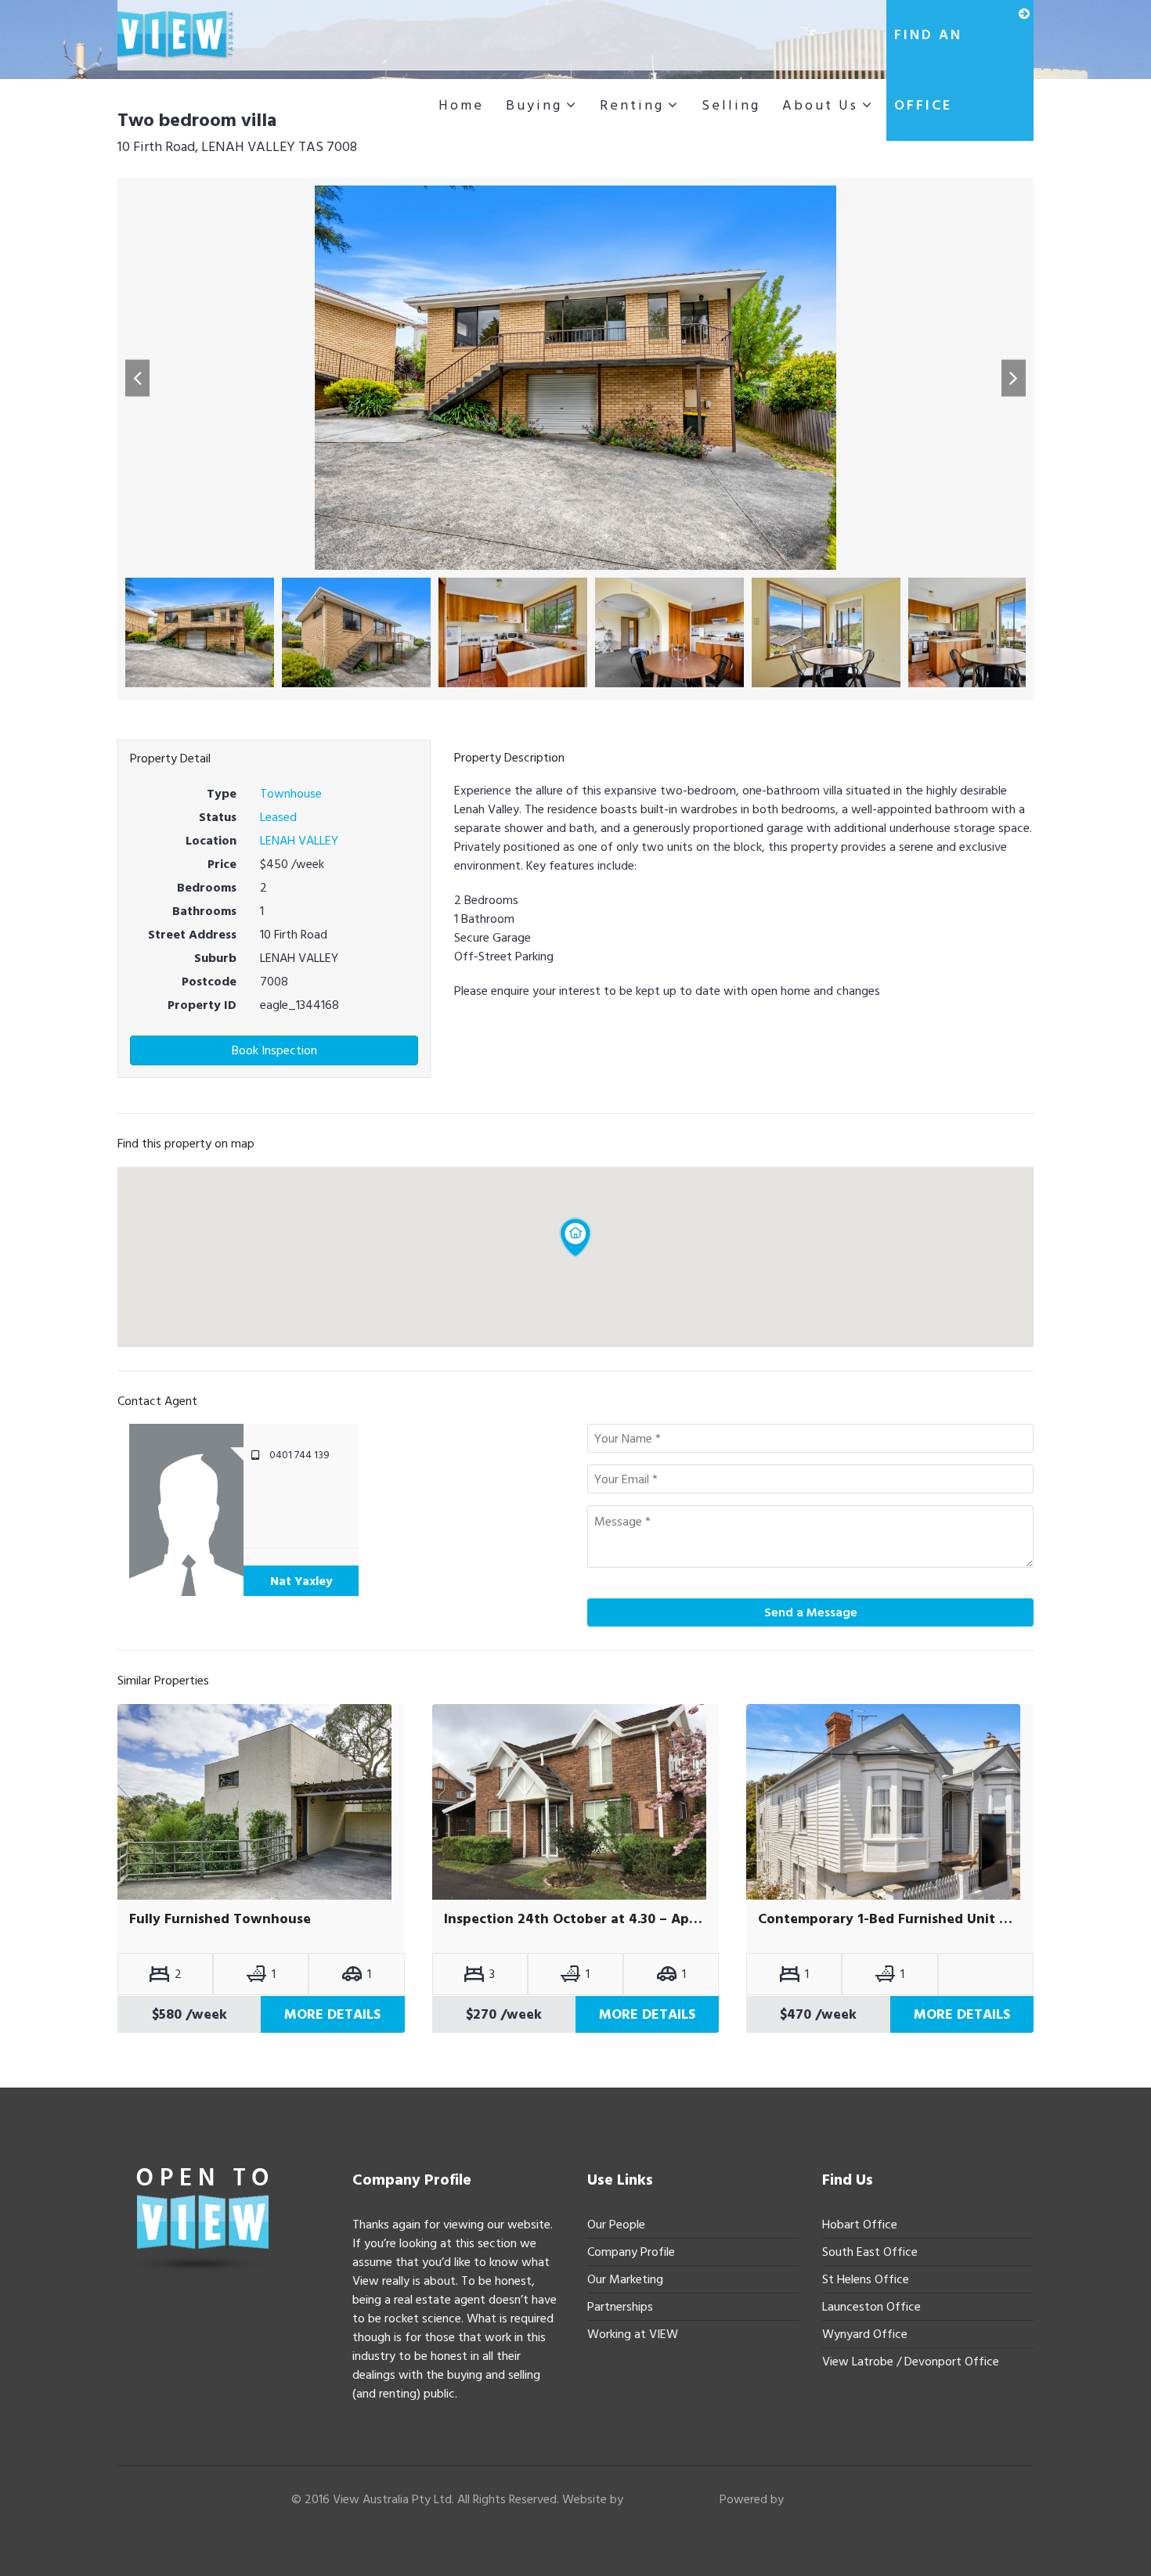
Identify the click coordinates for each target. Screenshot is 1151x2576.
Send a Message (811, 1612)
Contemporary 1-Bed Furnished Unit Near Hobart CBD (890, 1919)
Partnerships (620, 2307)
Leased (278, 817)
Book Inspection (274, 1050)
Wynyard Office (865, 2334)
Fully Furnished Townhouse (220, 1919)
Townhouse (291, 794)
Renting (632, 105)
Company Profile (631, 2252)
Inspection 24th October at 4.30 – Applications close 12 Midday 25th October (576, 1919)
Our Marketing (625, 2279)
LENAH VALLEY (299, 841)
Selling (731, 105)
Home (461, 105)
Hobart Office (860, 2225)
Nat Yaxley (301, 1581)
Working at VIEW (633, 2334)
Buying (534, 105)
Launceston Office (871, 2307)
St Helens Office (866, 2279)
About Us (820, 105)
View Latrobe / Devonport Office (911, 2362)
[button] (137, 378)
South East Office (870, 2252)
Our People (616, 2225)
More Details (332, 2014)
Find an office (928, 70)
